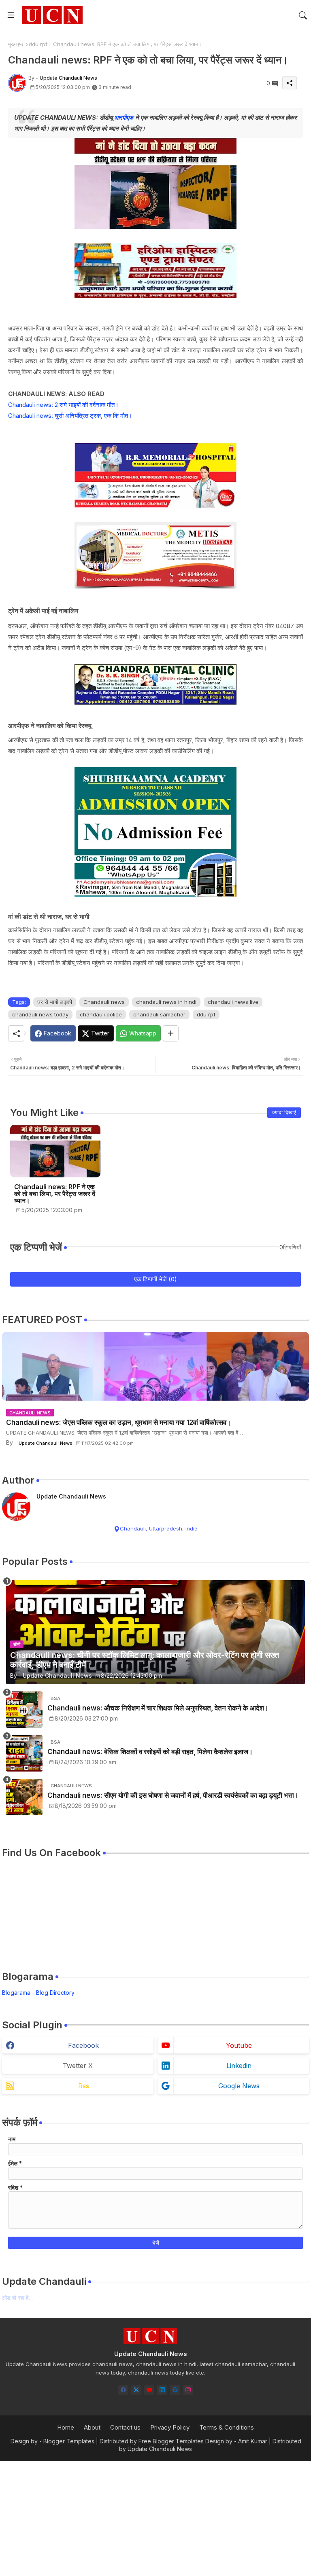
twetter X (78, 2066)
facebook (83, 2045)
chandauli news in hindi (166, 1002)
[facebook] (123, 2390)
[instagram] (188, 2390)
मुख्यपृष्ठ (16, 44)
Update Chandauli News (71, 1496)
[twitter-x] (136, 2390)
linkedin (239, 2066)
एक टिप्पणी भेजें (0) (155, 1279)
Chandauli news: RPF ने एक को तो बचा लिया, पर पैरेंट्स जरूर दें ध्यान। (55, 1194)
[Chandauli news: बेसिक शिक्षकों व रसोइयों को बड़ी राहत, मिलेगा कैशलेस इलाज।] (24, 1753)
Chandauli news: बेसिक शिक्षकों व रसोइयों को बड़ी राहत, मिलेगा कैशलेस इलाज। (150, 1752)
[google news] (175, 2390)
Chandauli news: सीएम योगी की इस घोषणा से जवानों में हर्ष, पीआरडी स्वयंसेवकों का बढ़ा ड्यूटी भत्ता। (173, 1795)
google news (239, 2086)
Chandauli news (104, 1002)
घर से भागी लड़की (55, 1002)
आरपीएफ (124, 117)
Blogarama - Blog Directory (38, 1993)
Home (66, 2427)
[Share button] (171, 1033)
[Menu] (11, 15)
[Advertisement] (155, 2518)
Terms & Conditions (227, 2427)
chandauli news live (233, 1002)
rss (84, 2086)
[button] (303, 15)
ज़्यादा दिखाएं (284, 1112)
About (92, 2427)
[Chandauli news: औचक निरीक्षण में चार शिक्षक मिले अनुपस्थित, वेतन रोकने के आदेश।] (24, 1710)
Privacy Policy (170, 2427)
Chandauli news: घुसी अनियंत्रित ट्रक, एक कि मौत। (70, 416)
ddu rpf (38, 44)
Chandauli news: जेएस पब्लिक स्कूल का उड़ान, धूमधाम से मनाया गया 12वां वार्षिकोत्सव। (118, 1422)
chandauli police (101, 1014)
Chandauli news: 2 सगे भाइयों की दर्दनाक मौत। (63, 405)
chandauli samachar (159, 1014)
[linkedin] (162, 2390)
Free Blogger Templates (171, 2441)
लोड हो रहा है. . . (19, 2298)
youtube (239, 2045)
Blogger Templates (69, 2441)
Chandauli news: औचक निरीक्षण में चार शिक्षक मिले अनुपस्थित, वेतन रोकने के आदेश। (158, 1708)
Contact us (125, 2427)
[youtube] (149, 2390)
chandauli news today (40, 1014)
